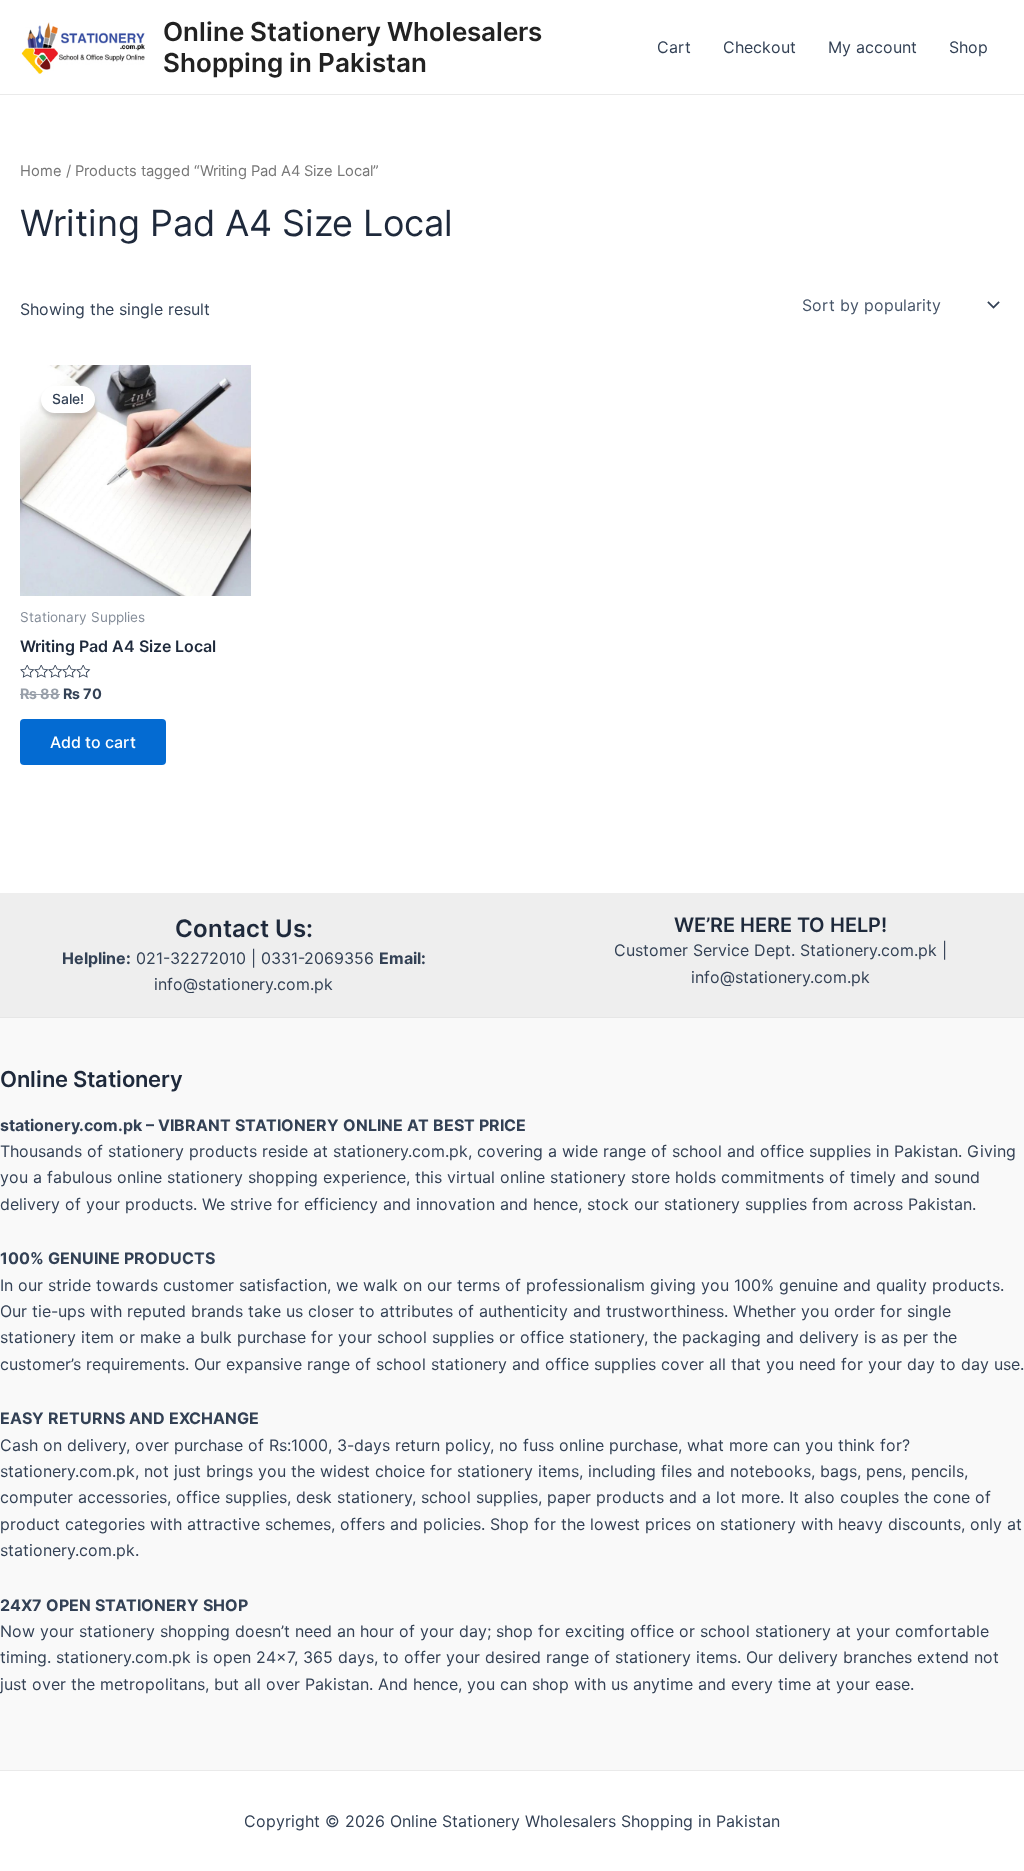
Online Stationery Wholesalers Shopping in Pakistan (352, 47)
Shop (968, 47)
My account (872, 47)
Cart (674, 47)
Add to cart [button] (93, 742)
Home (41, 171)
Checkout (759, 47)
